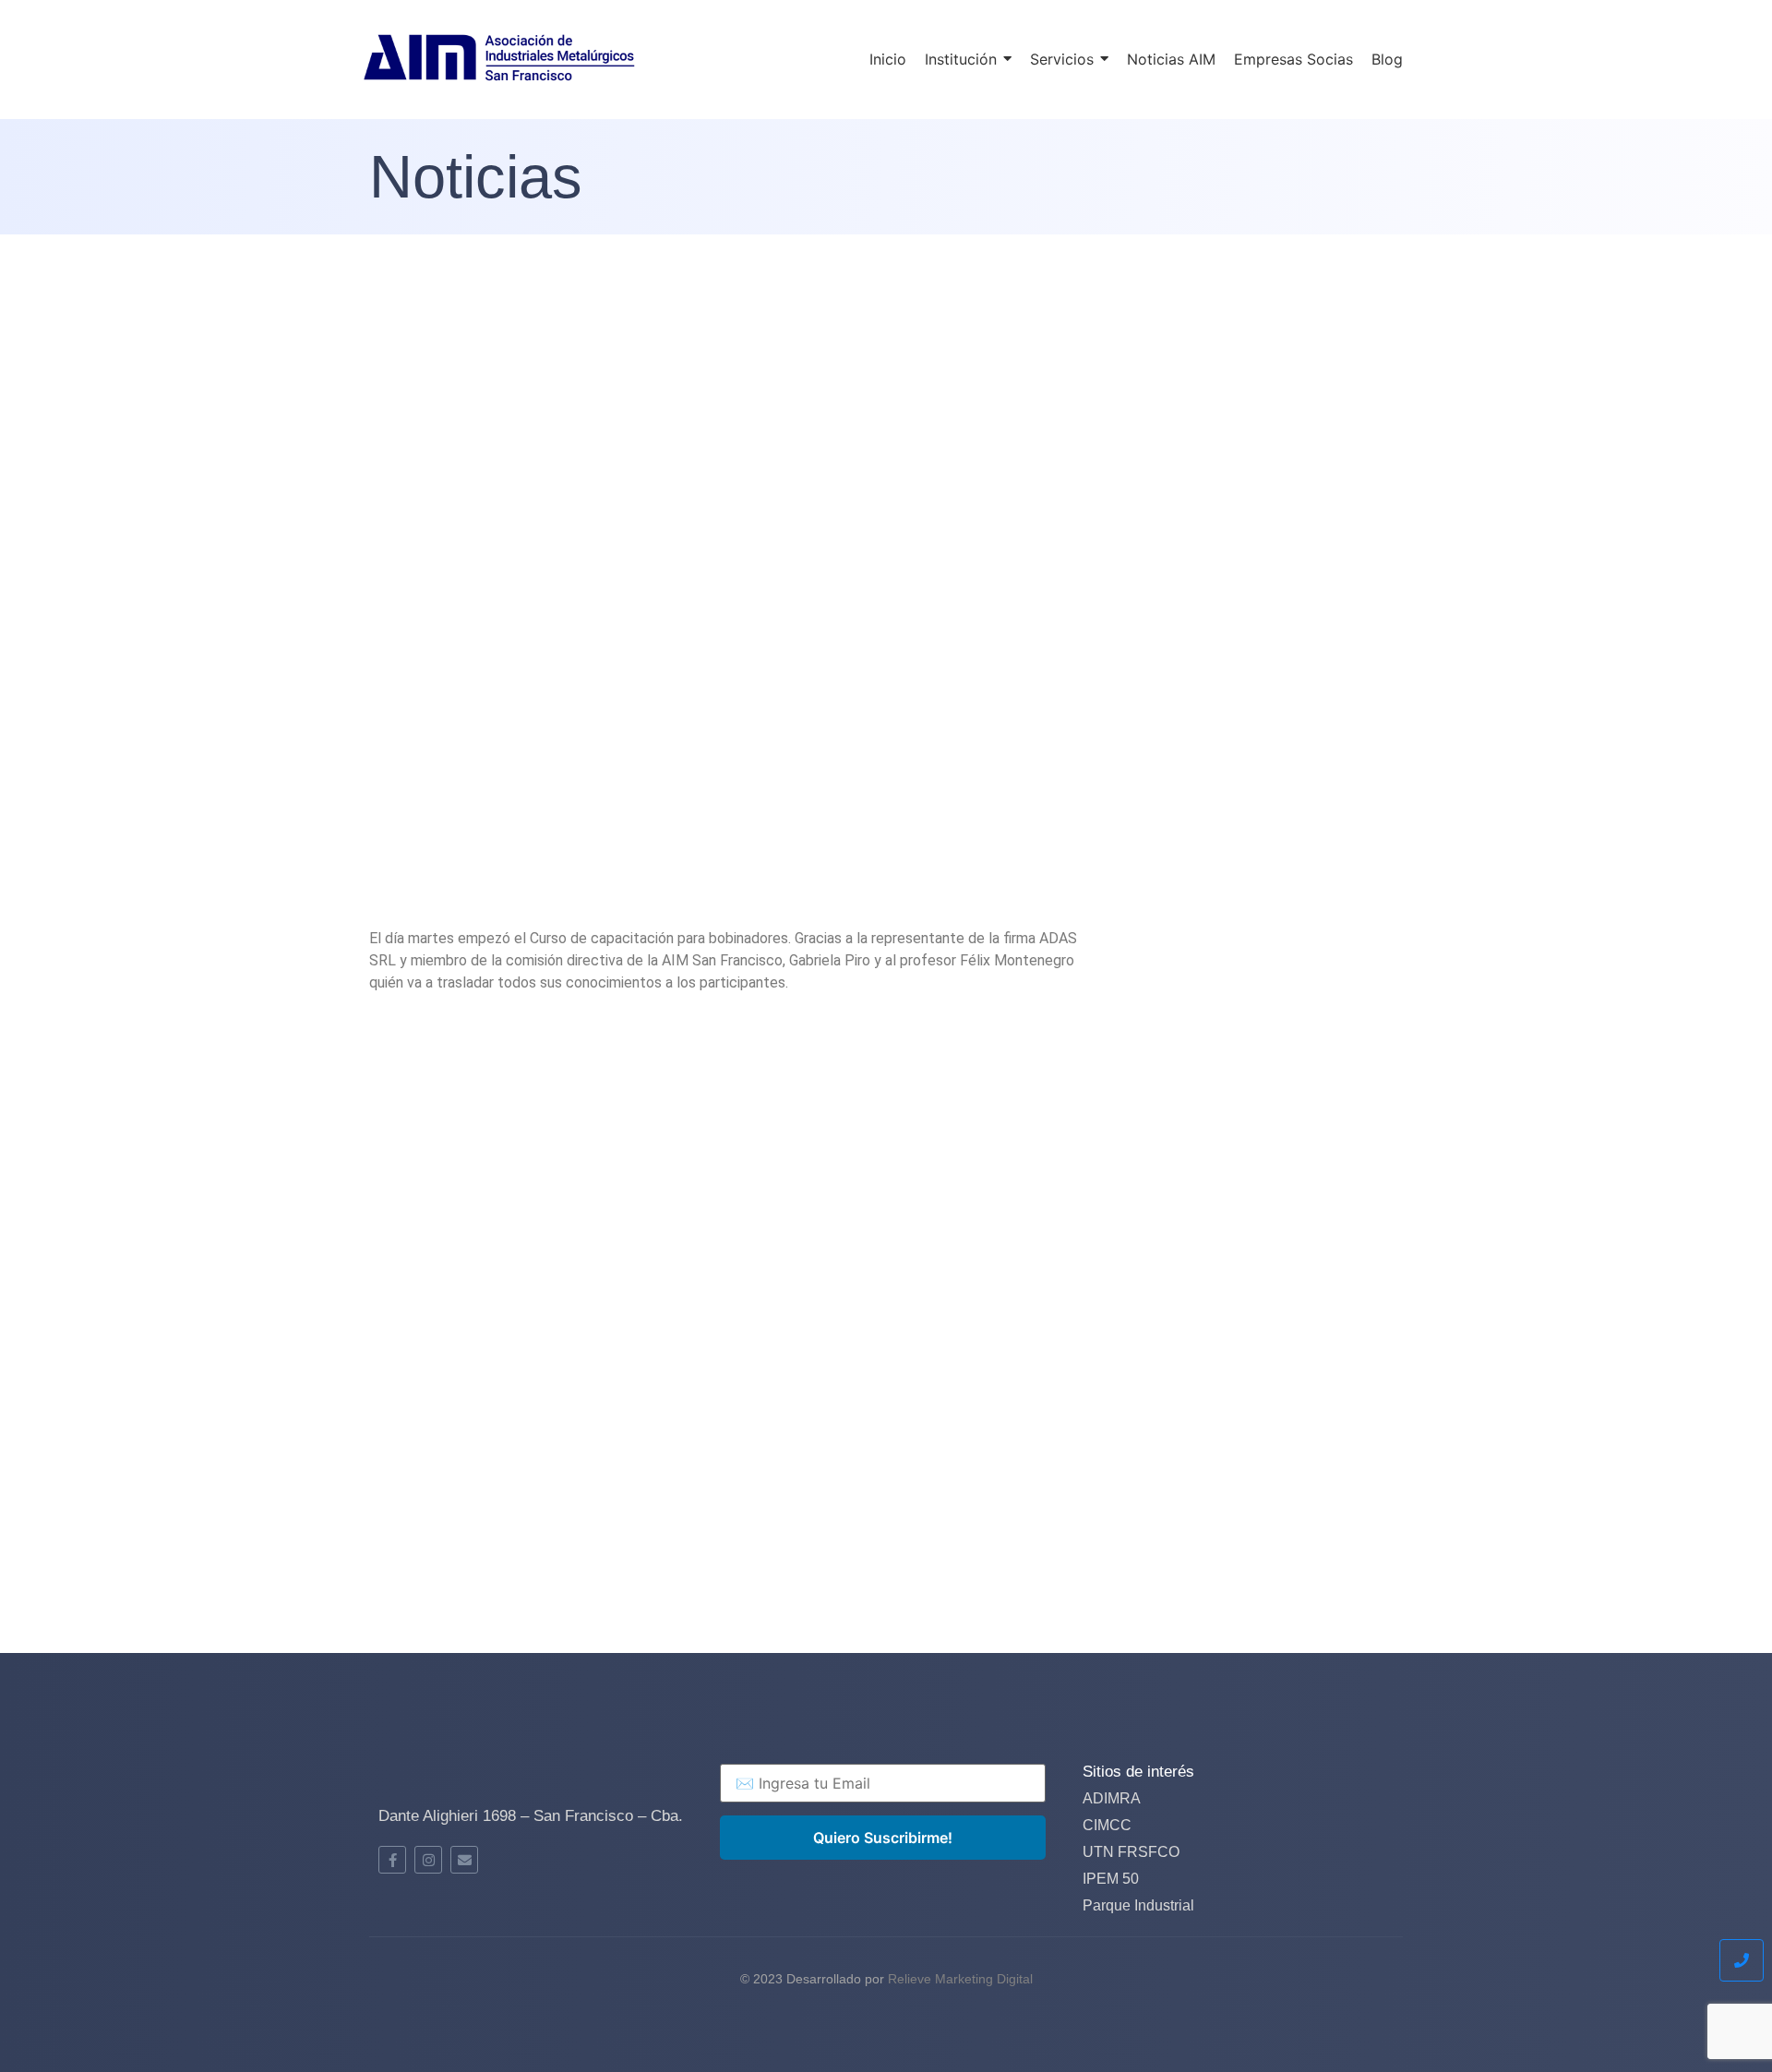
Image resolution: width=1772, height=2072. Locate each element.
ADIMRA (1112, 1798)
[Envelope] (464, 1860)
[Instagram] (428, 1860)
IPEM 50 (1111, 1879)
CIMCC (1107, 1825)
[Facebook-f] (392, 1860)
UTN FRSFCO (1131, 1852)
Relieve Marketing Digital (960, 1979)
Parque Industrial (1138, 1905)
